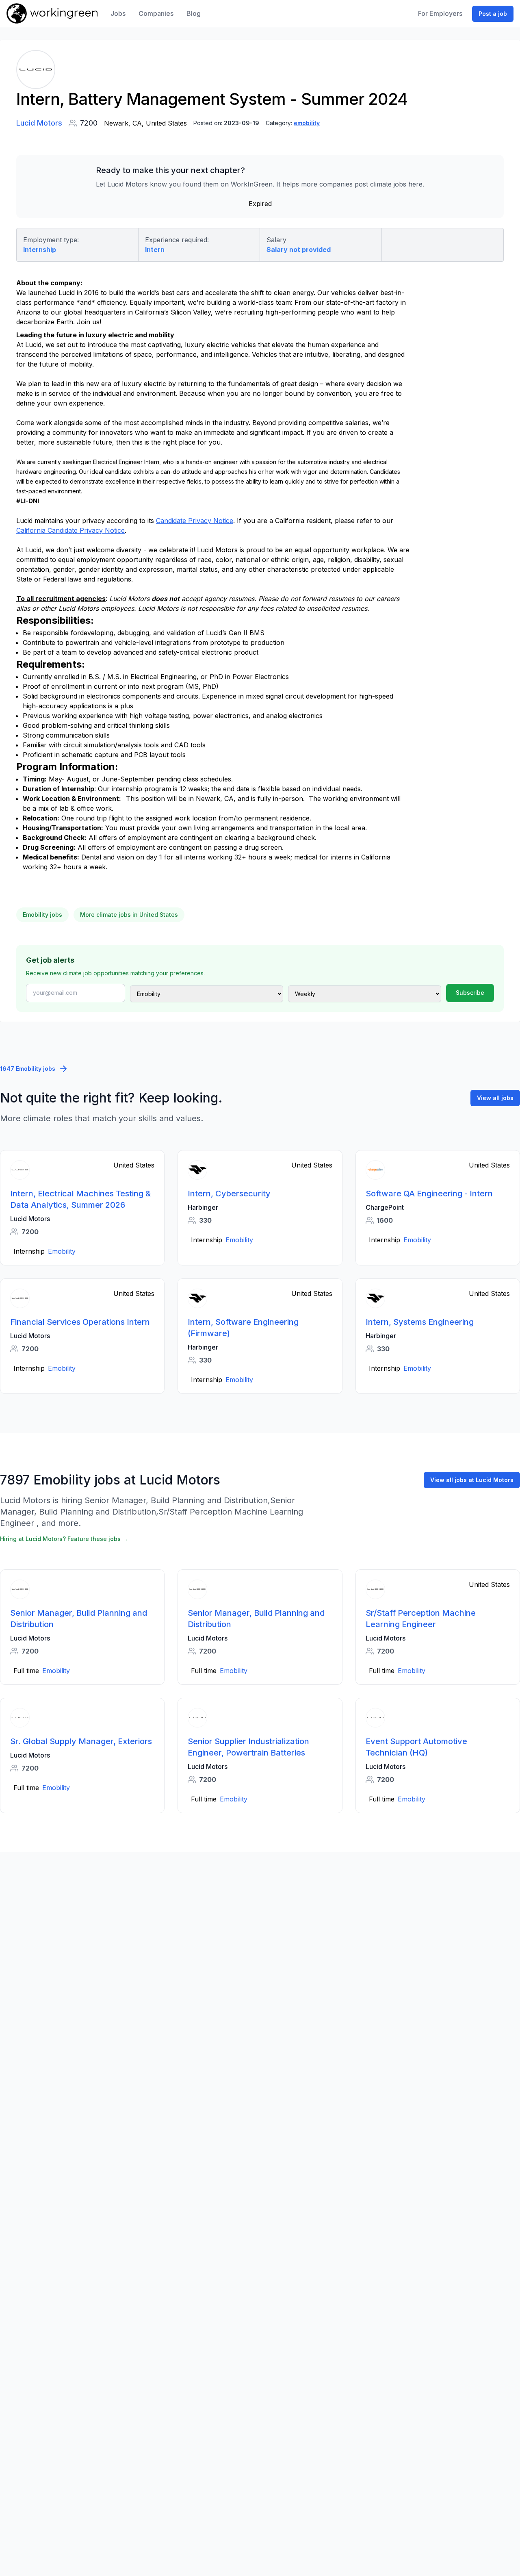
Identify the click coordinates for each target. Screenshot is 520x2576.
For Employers (440, 13)
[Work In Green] (52, 13)
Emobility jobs (42, 915)
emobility (307, 123)
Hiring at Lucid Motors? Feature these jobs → (64, 1539)
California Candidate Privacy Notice (70, 530)
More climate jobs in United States (129, 915)
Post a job (493, 14)
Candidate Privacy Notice (195, 521)
